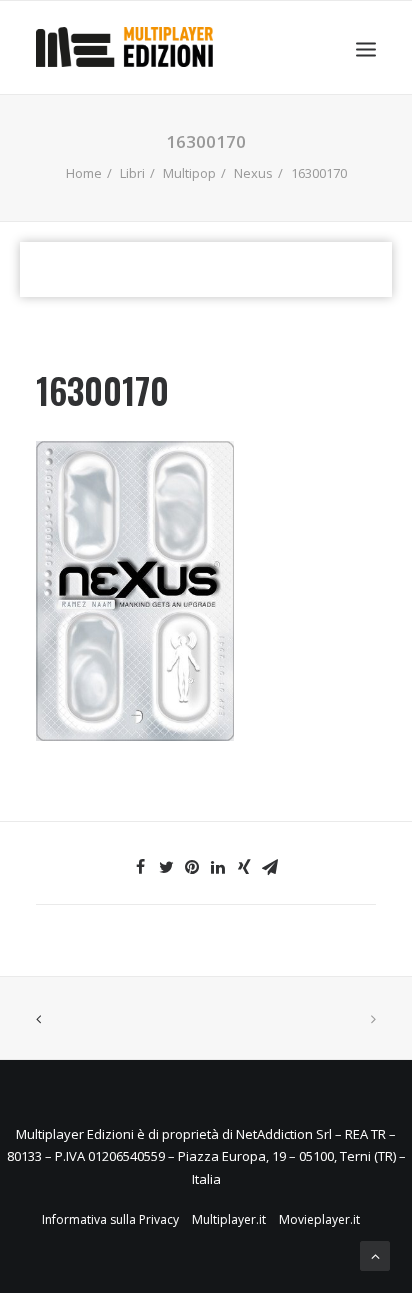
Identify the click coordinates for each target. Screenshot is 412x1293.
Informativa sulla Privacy (110, 1219)
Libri (132, 173)
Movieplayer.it (319, 1219)
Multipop (189, 173)
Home (84, 173)
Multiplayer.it (229, 1219)
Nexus (253, 173)
